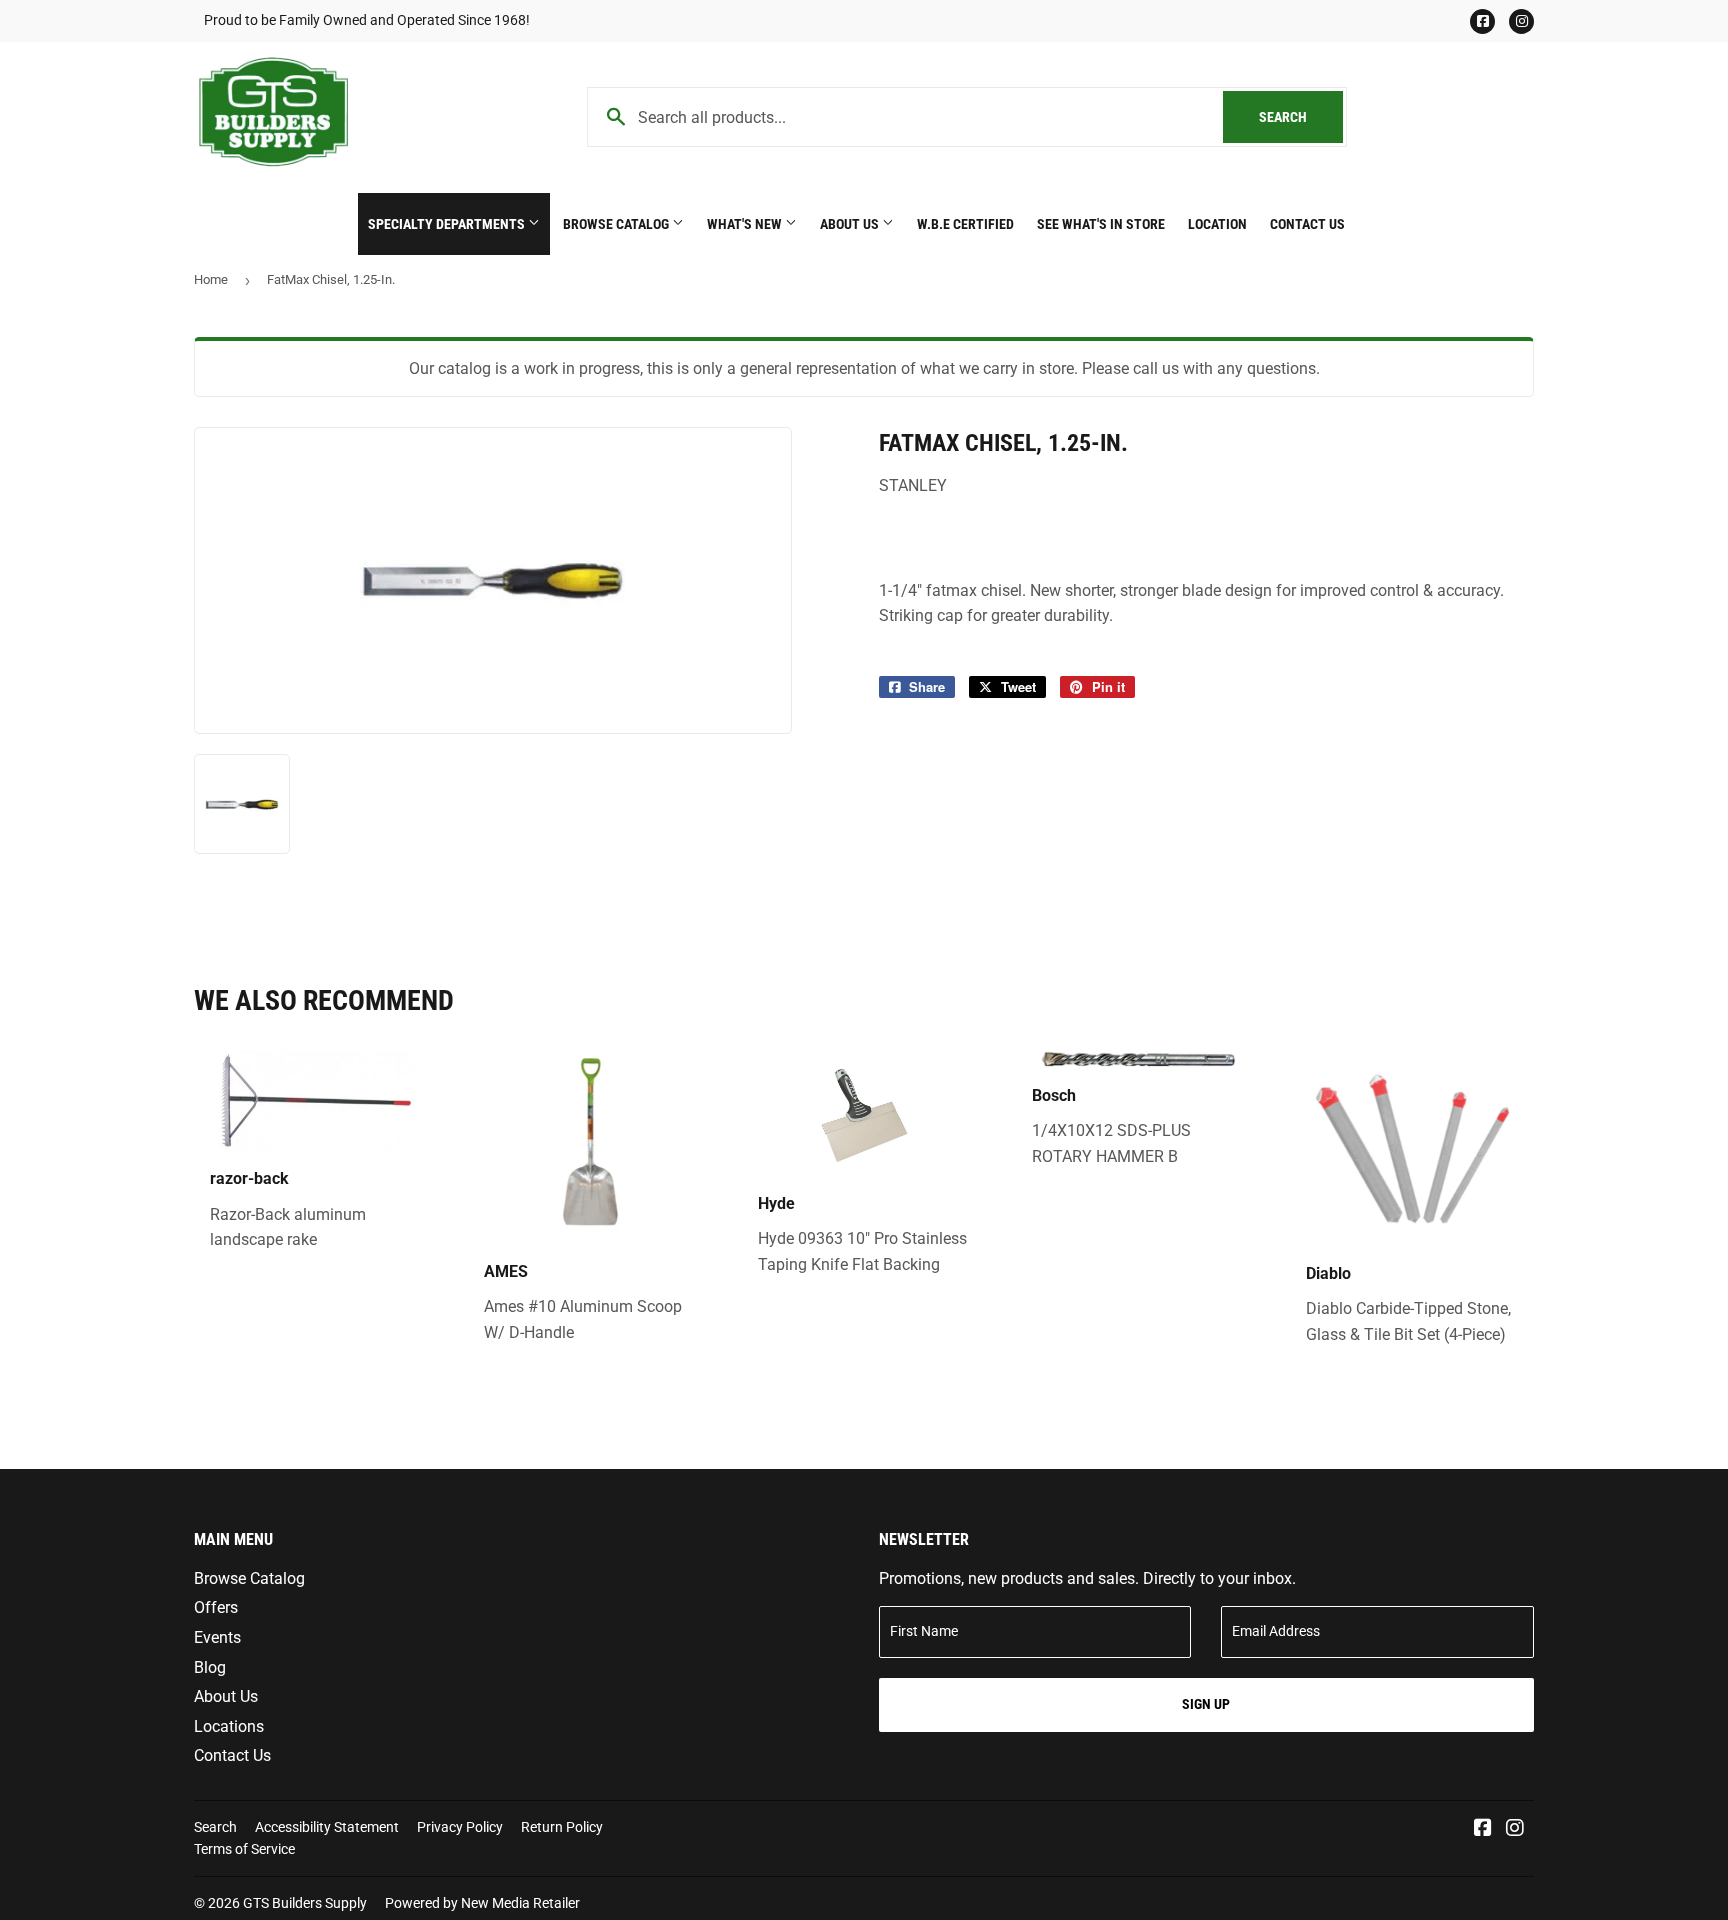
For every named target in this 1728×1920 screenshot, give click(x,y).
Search (1301, 117)
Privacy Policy (460, 1827)
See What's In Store (1101, 224)
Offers (216, 1607)
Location (1217, 224)
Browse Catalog (617, 224)
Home (211, 279)
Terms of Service (244, 1849)
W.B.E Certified (965, 224)
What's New (746, 224)
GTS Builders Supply (305, 1903)
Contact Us (1307, 224)
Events (217, 1637)
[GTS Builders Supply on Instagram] (1515, 1829)
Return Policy (562, 1827)
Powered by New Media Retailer (482, 1903)
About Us (851, 224)
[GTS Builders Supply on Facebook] (1483, 1829)
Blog (210, 1667)
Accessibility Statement (327, 1827)
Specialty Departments (448, 224)
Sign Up (1206, 1704)
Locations (229, 1726)
